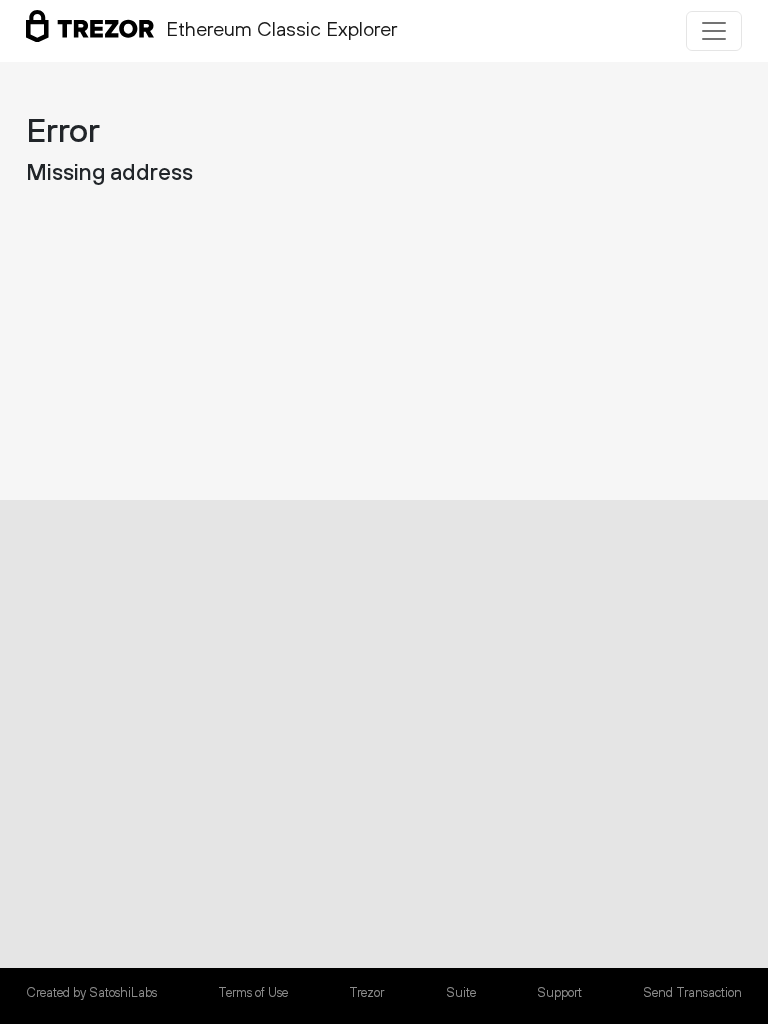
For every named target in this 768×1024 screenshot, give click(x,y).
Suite (461, 993)
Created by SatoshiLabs (91, 993)
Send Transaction (692, 993)
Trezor (366, 993)
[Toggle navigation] (714, 31)
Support (559, 993)
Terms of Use (253, 993)
